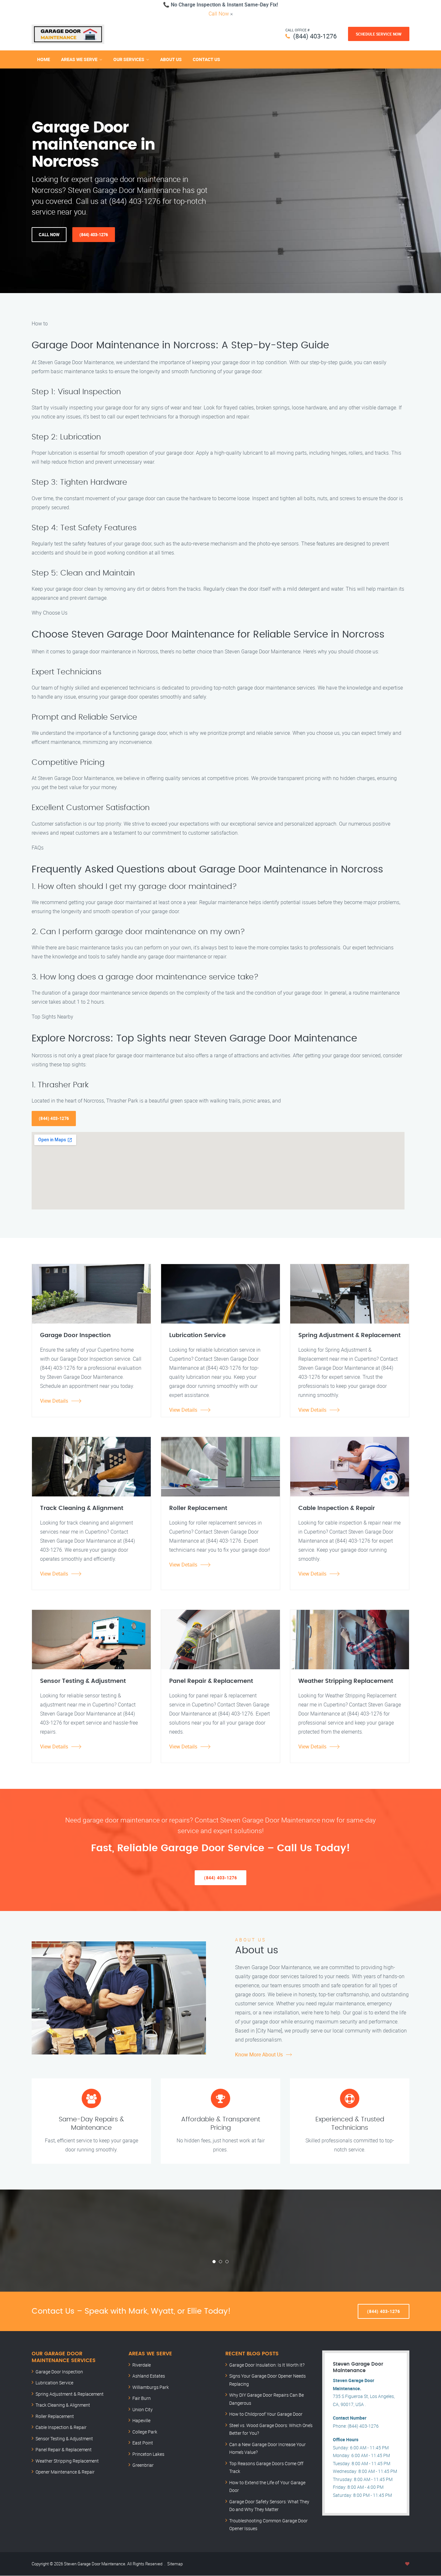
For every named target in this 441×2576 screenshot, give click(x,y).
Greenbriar (143, 2465)
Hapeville (141, 2420)
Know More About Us (259, 2054)
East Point (143, 2443)
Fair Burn (142, 2398)
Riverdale (142, 2365)
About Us (171, 59)
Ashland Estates (149, 2376)
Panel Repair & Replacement (64, 2449)
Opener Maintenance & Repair (65, 2472)
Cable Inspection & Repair (61, 2427)
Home (44, 59)
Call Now (219, 14)
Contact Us (206, 59)
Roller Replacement (55, 2416)
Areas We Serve (79, 59)
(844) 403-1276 (315, 36)
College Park (145, 2432)
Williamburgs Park (151, 2387)
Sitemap (175, 2564)
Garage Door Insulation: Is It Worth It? (267, 2365)
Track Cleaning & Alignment (63, 2405)
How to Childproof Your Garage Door (266, 2414)
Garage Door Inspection (59, 2372)
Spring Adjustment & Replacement (70, 2394)
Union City (143, 2409)
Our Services (129, 59)
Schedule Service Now (379, 34)
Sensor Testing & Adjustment (64, 2439)
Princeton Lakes (148, 2454)
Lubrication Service (54, 2383)
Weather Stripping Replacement (67, 2461)
